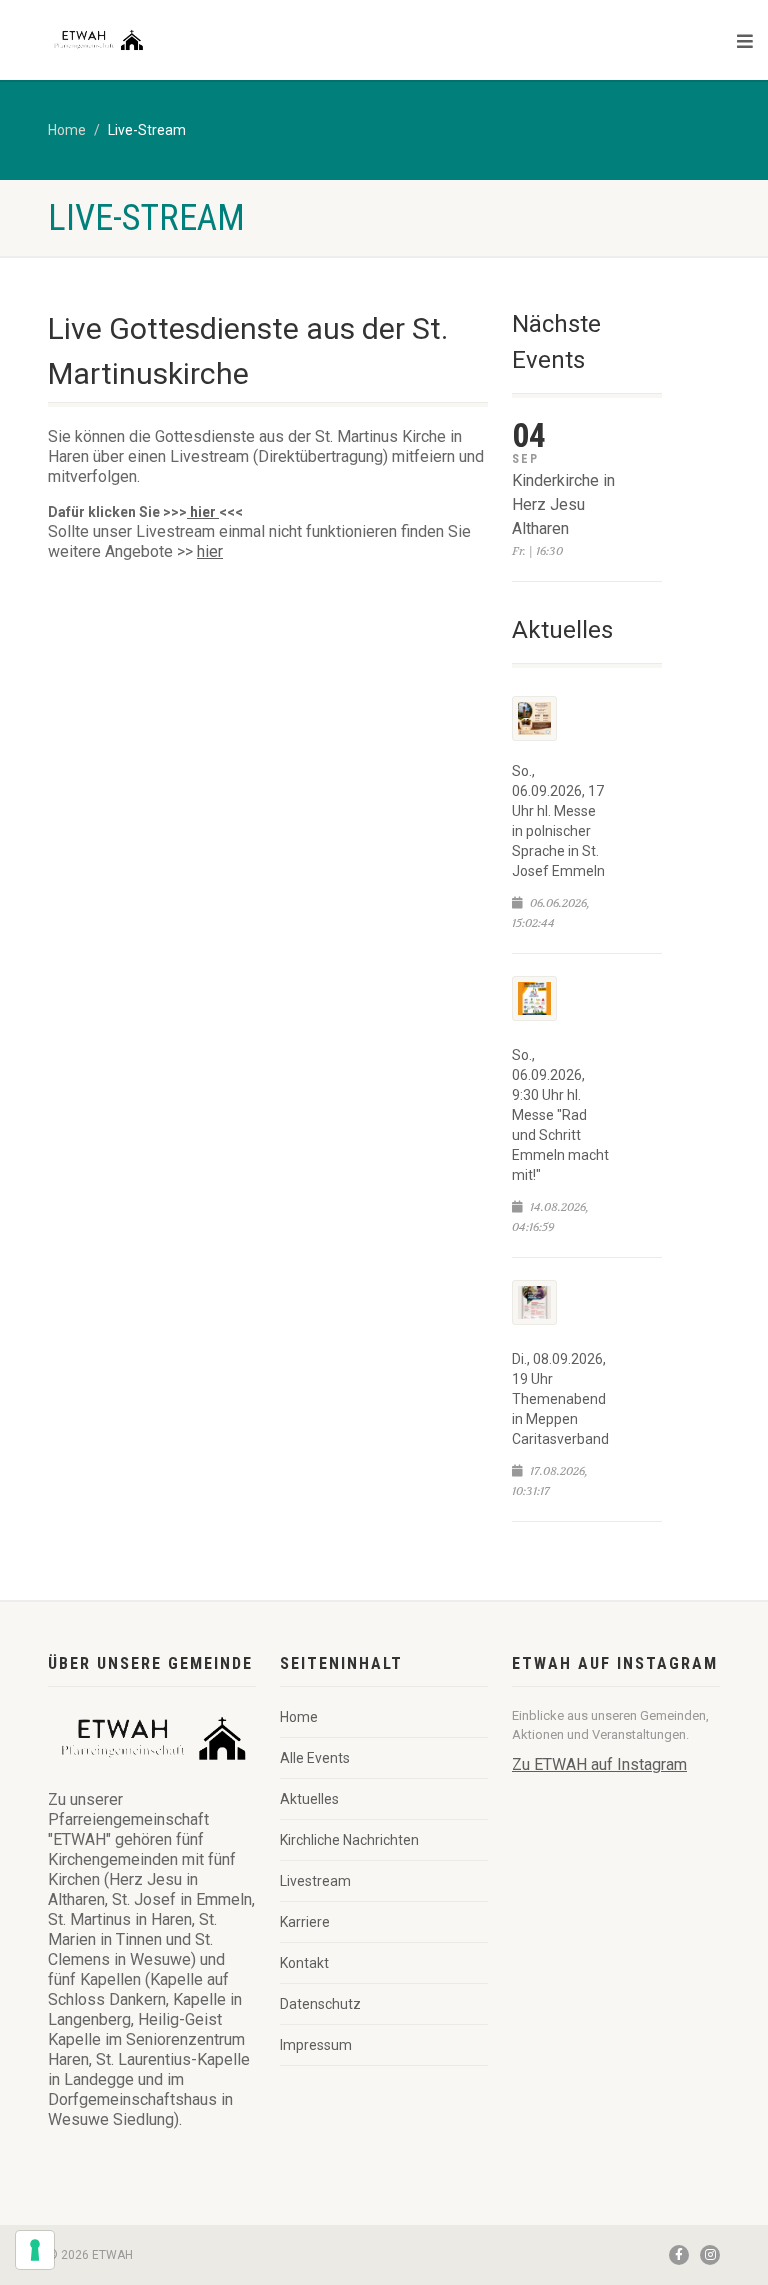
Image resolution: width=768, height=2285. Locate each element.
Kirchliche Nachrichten (349, 1840)
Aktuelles (309, 1799)
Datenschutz (320, 2004)
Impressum (316, 2045)
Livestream (315, 1881)
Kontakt (304, 1963)
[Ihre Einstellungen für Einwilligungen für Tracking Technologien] (35, 2250)
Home (67, 130)
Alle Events (315, 1758)
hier (203, 512)
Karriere (305, 1922)
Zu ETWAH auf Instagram (599, 1764)
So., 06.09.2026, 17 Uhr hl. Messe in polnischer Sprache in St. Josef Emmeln (558, 821)
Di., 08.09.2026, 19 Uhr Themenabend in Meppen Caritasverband (560, 1399)
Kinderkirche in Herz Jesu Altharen (563, 504)
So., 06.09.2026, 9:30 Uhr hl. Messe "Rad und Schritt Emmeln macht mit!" (560, 1115)
